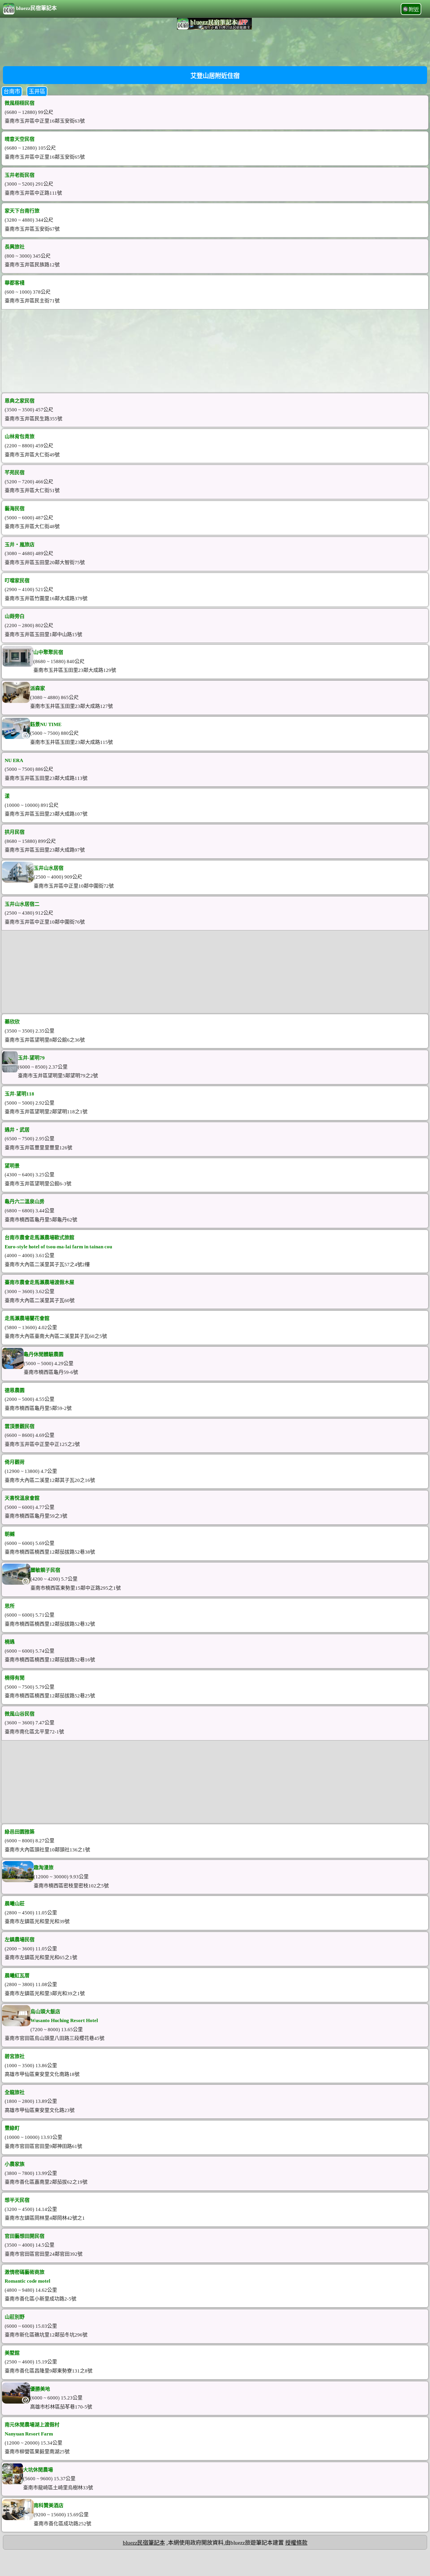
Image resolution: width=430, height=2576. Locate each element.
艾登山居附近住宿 (215, 76)
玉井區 (37, 91)
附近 (414, 10)
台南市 (12, 91)
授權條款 (296, 2543)
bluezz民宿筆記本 (36, 8)
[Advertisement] (215, 47)
